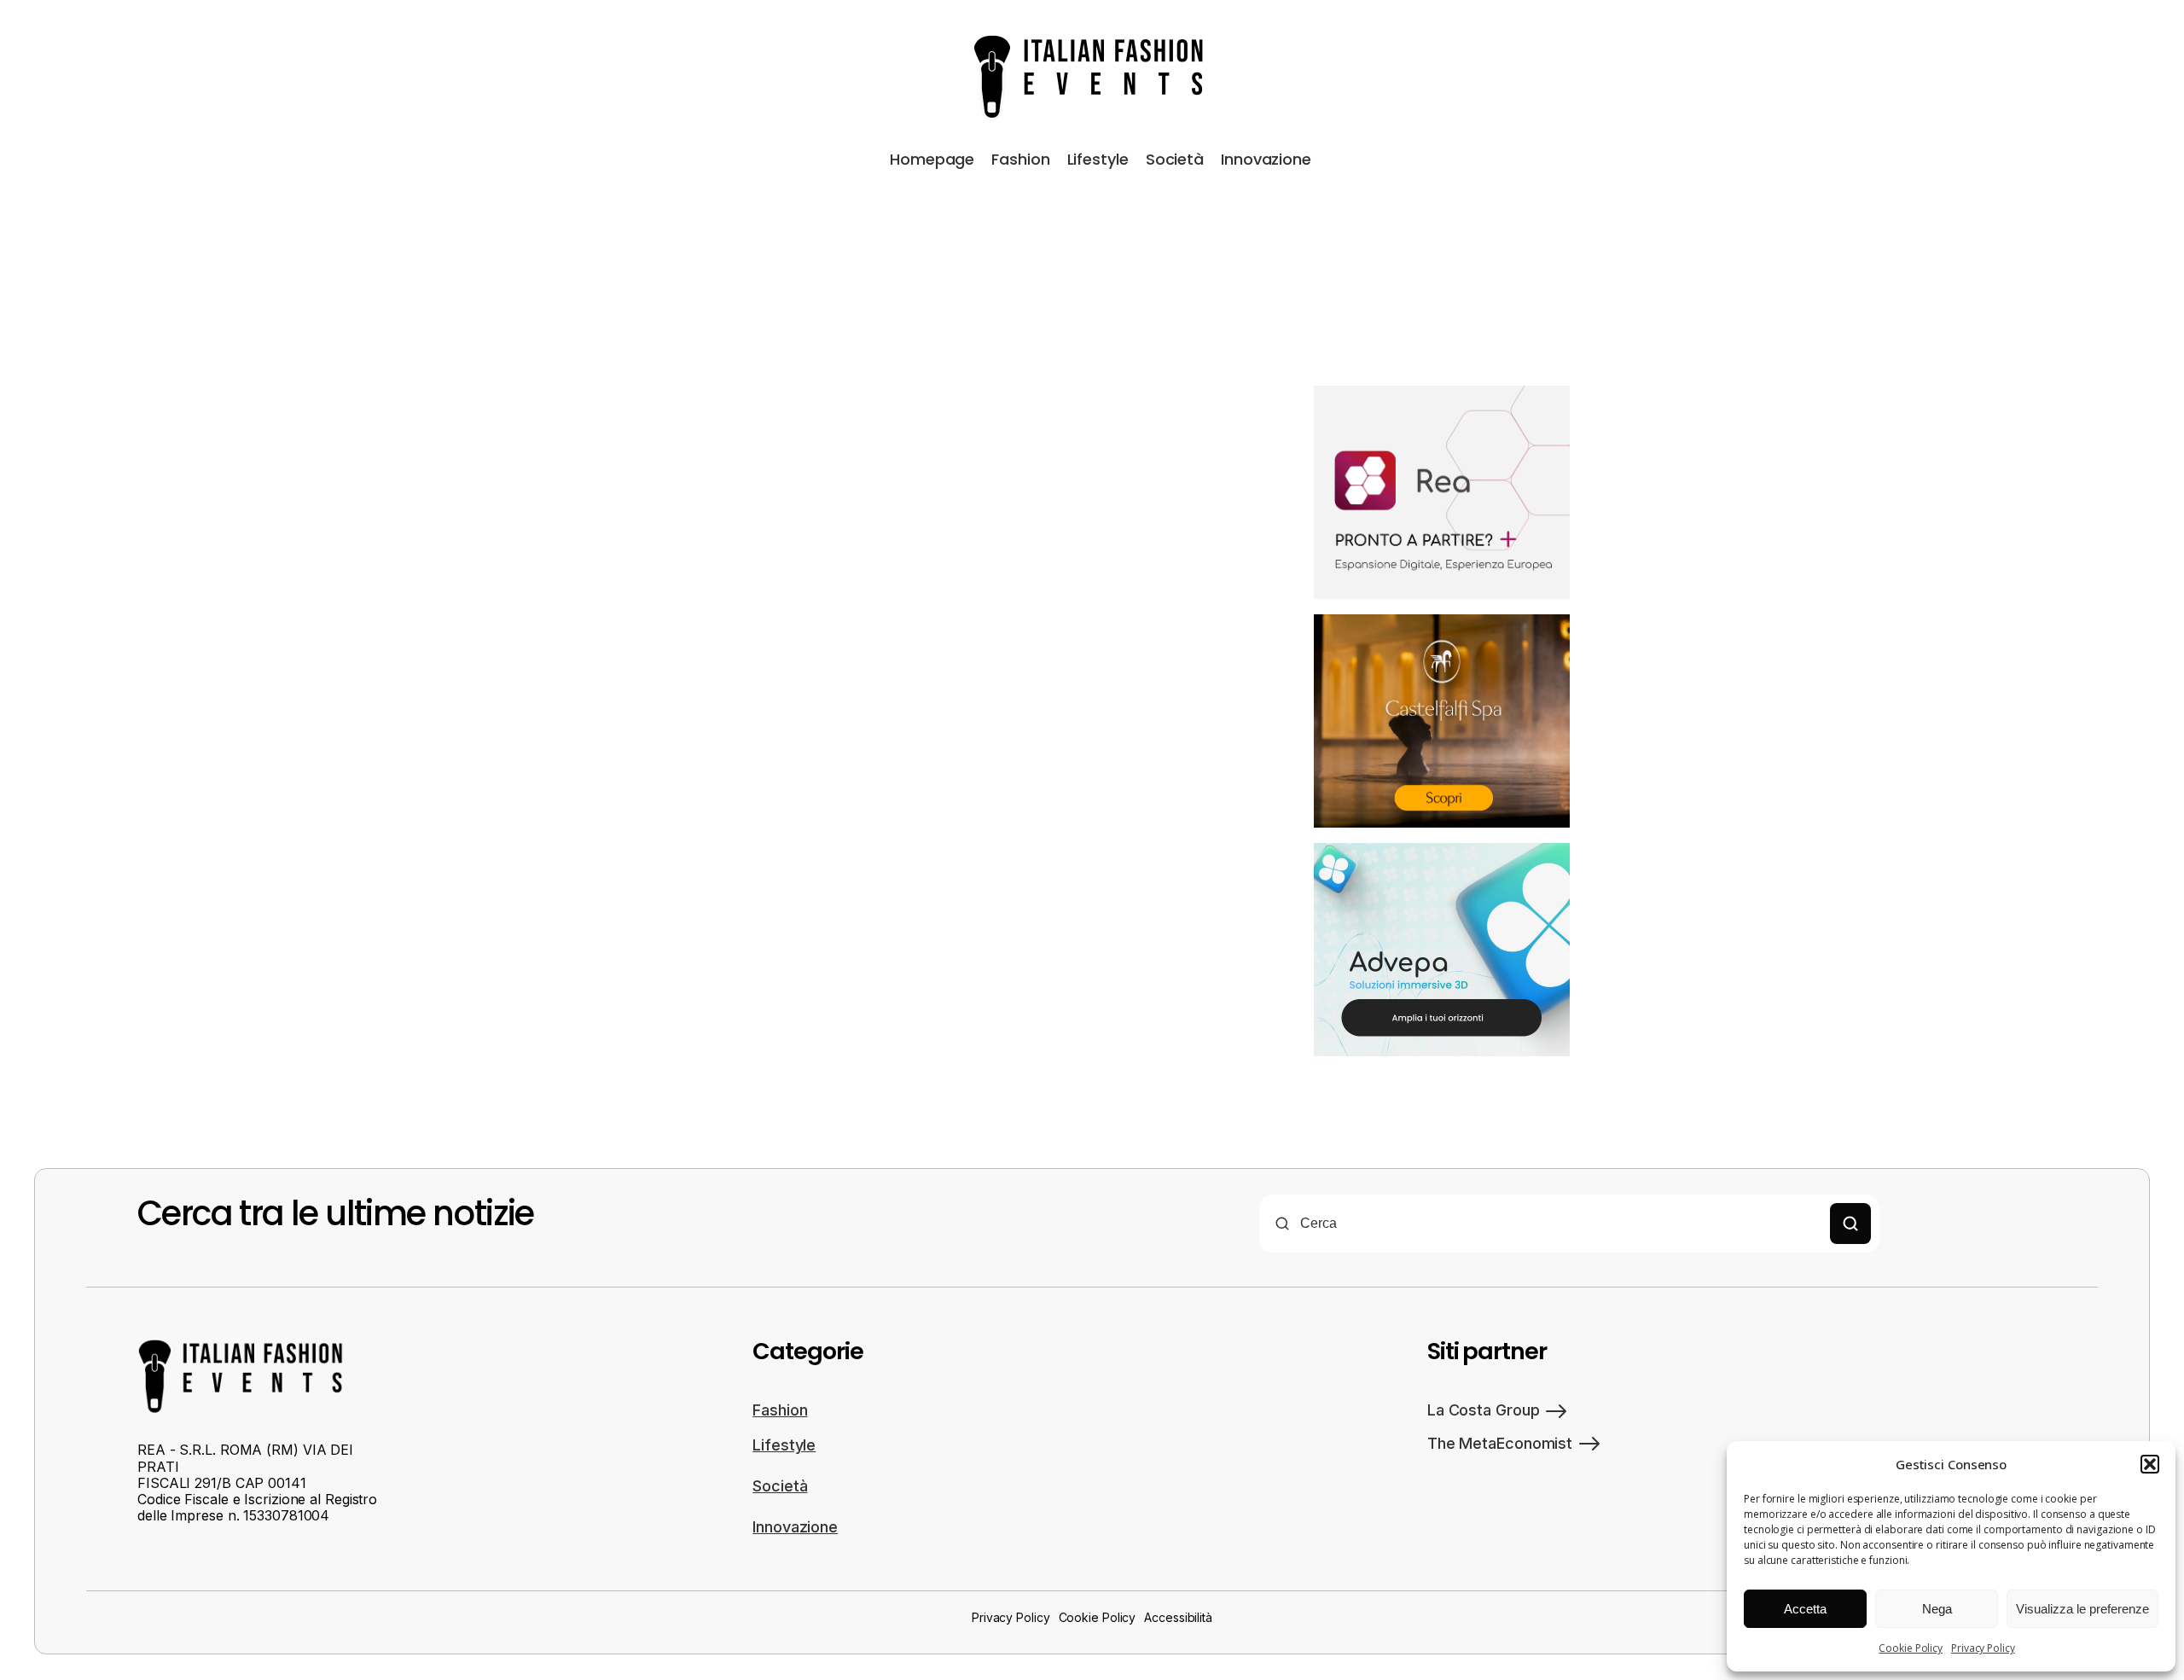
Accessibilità (1178, 1617)
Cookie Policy (1911, 1648)
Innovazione (1266, 159)
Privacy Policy (1983, 1648)
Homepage (932, 159)
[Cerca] (1850, 1224)
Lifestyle (1098, 159)
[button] (2150, 1464)
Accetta (1805, 1609)
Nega (1937, 1609)
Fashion (1020, 159)
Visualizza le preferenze (2082, 1609)
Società (1175, 159)
